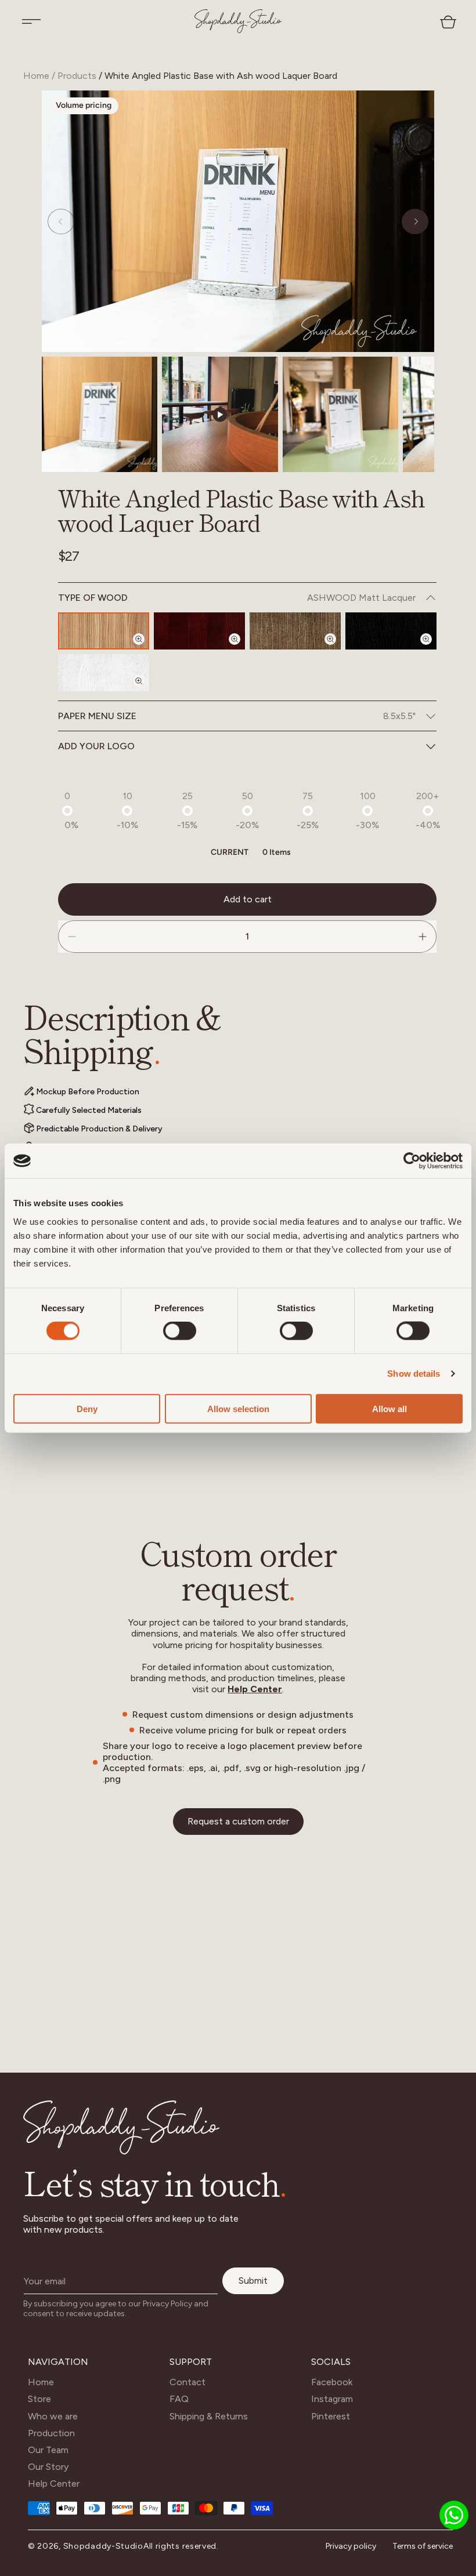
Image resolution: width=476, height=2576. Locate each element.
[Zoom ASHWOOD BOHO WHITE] (146, 691)
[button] (31, 21)
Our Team (48, 2450)
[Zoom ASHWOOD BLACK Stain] (433, 649)
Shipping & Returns (209, 2416)
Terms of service (423, 2546)
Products (77, 76)
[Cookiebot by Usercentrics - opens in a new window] (412, 1161)
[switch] (180, 1331)
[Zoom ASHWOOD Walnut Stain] (337, 649)
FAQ (179, 2399)
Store (39, 2399)
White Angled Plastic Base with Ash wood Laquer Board (221, 76)
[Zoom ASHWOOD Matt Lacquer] (146, 649)
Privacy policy (351, 2546)
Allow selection (238, 1408)
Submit (253, 2281)
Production (51, 2433)
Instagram (332, 2399)
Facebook (332, 2382)
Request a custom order (238, 1821)
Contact (187, 2382)
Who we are (53, 2416)
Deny (87, 1408)
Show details (414, 1374)
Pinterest (331, 2416)
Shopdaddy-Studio (103, 2546)
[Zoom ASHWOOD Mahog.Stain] (241, 649)
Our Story (48, 2467)
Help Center (255, 1689)
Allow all (390, 1408)
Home (36, 76)
